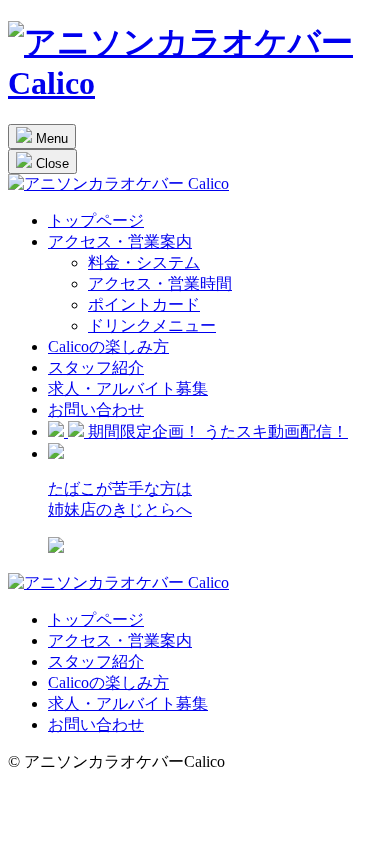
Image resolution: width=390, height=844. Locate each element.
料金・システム (144, 262)
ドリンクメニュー (152, 325)
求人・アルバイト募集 (128, 388)
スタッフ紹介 (96, 367)
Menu (50, 138)
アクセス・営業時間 (160, 283)
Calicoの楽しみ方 (108, 346)
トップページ (96, 220)
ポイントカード (144, 304)
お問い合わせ (96, 409)
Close (50, 163)
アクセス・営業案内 (120, 241)
